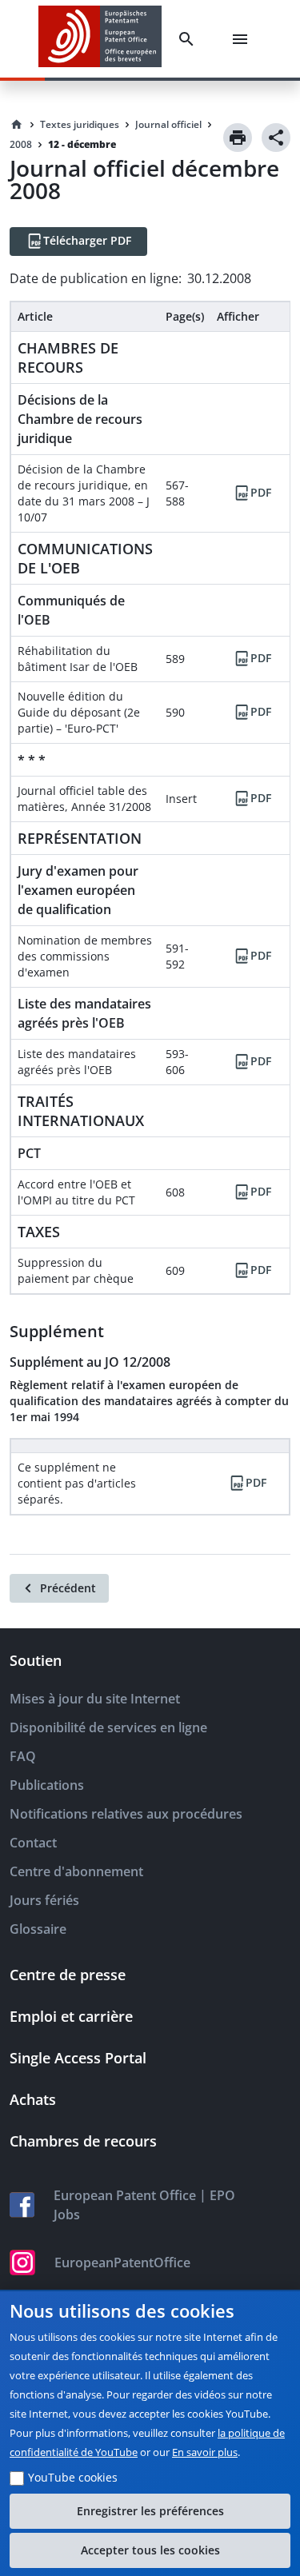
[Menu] (243, 39)
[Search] (190, 39)
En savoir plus (205, 2452)
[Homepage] (17, 125)
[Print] (238, 138)
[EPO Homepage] (100, 39)
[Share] (276, 138)
